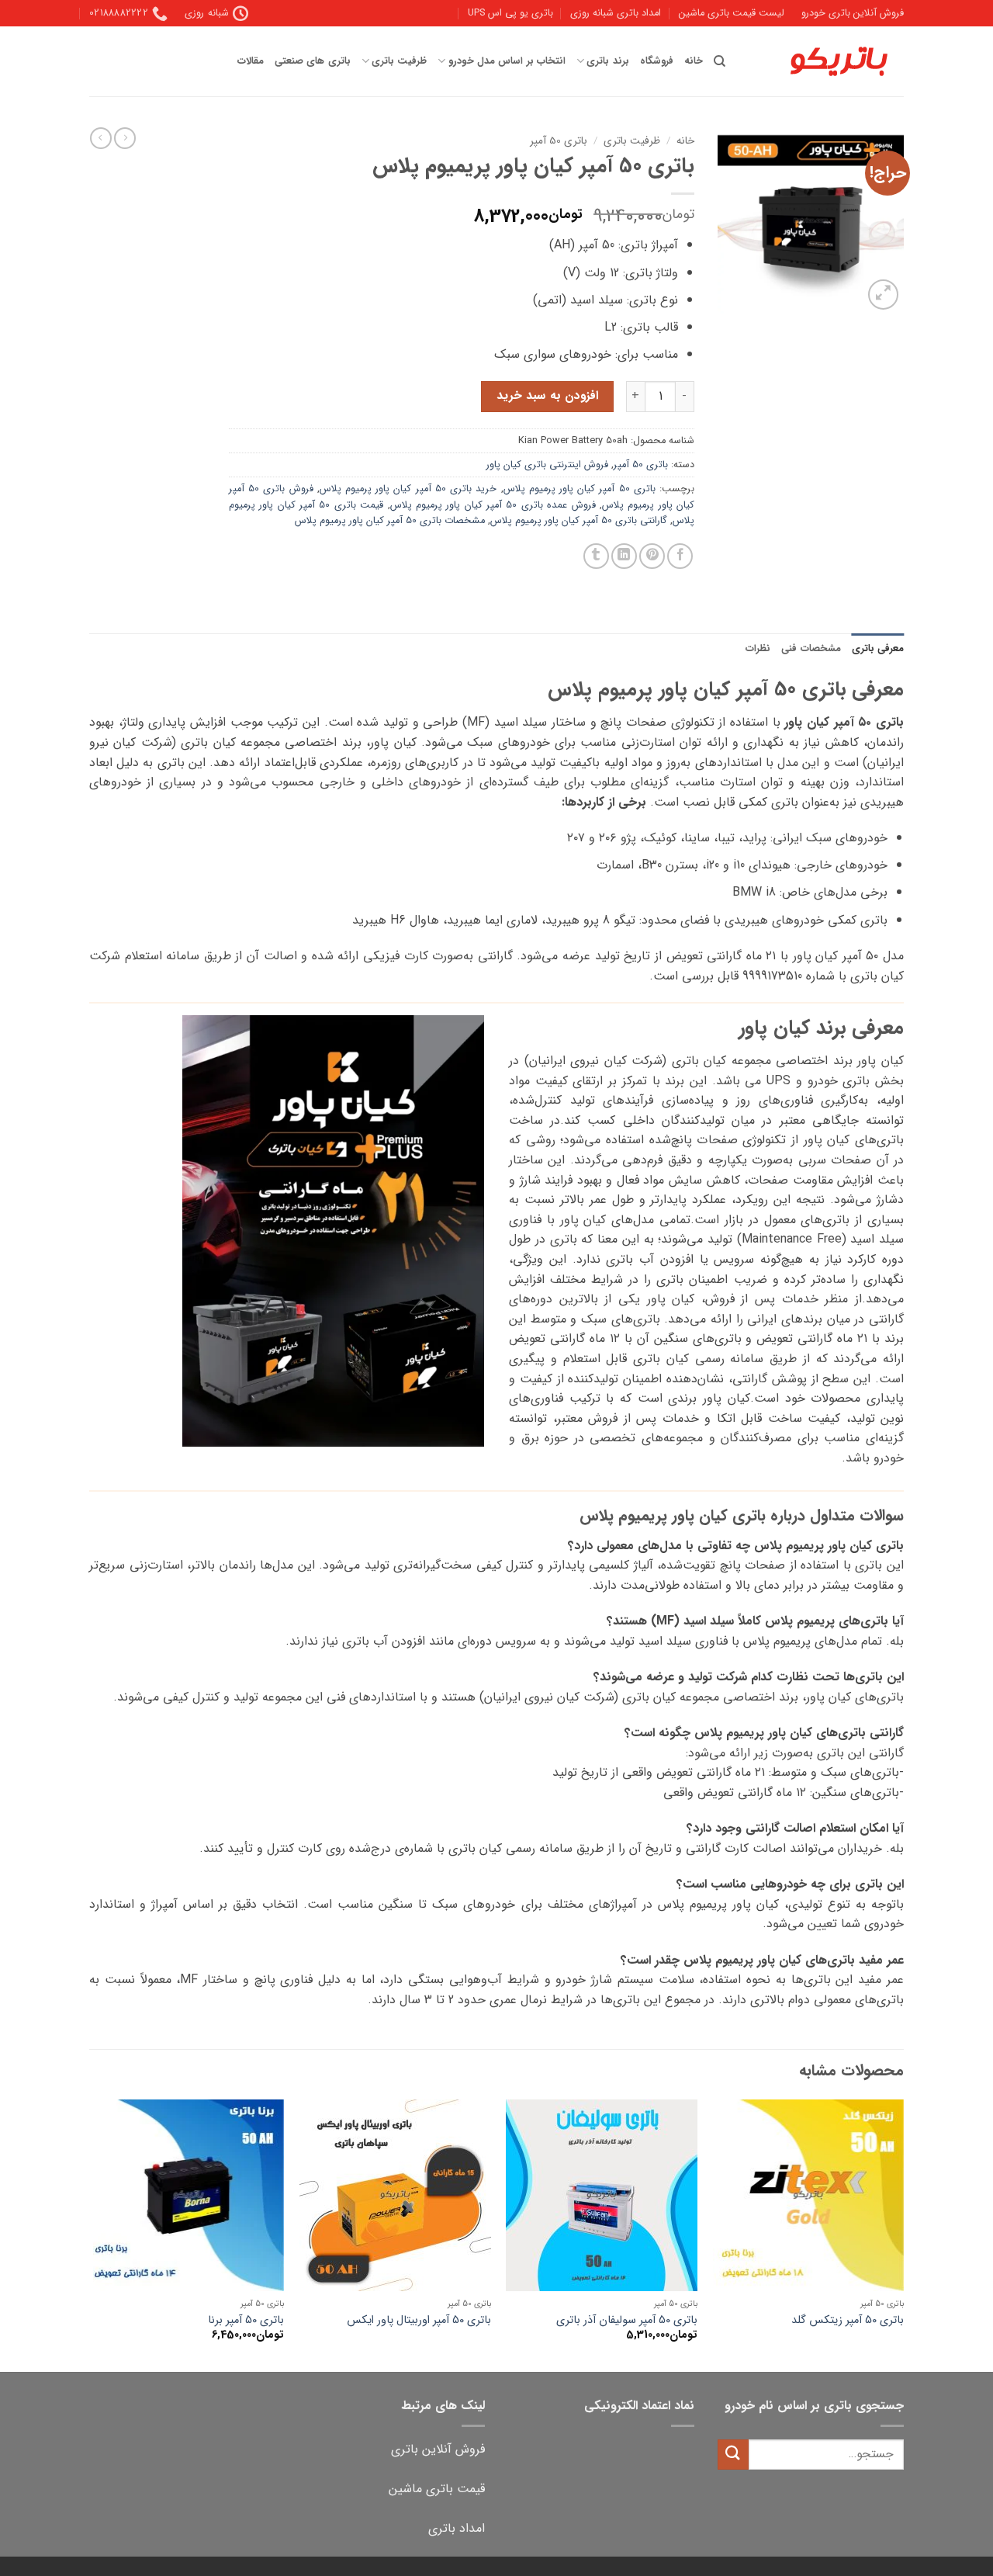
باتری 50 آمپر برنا (246, 2321)
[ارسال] (733, 2455)
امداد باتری (457, 2528)
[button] (883, 295)
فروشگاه (657, 61)
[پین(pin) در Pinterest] (652, 556)
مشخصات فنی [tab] (811, 649)
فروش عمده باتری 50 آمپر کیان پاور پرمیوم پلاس (493, 505)
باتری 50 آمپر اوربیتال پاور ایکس (419, 2321)
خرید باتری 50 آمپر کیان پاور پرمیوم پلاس (408, 489)
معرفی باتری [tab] (878, 649)
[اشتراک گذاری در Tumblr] (596, 556)
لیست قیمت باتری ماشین (732, 13)
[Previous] (903, 2234)
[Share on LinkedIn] (624, 556)
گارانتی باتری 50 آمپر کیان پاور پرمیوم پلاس (579, 521)
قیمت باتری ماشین (437, 2489)
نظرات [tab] (758, 649)
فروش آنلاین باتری (438, 2449)
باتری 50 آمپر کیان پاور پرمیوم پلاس (580, 489)
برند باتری (607, 61)
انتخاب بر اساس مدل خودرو (507, 61)
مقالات (251, 61)
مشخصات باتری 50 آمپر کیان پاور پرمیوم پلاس (390, 521)
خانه (694, 61)
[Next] (94, 2234)
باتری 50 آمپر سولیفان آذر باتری (627, 2321)
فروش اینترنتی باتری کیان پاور (547, 465)
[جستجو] (720, 61)
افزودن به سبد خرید (547, 396)
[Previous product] (101, 138)
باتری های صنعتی (313, 61)
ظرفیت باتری (399, 61)
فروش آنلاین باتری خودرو (853, 13)
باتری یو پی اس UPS (510, 13)
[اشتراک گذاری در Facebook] (680, 556)
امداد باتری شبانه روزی (616, 13)
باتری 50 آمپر (559, 141)
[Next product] (125, 138)
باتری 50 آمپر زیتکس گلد (848, 2321)
